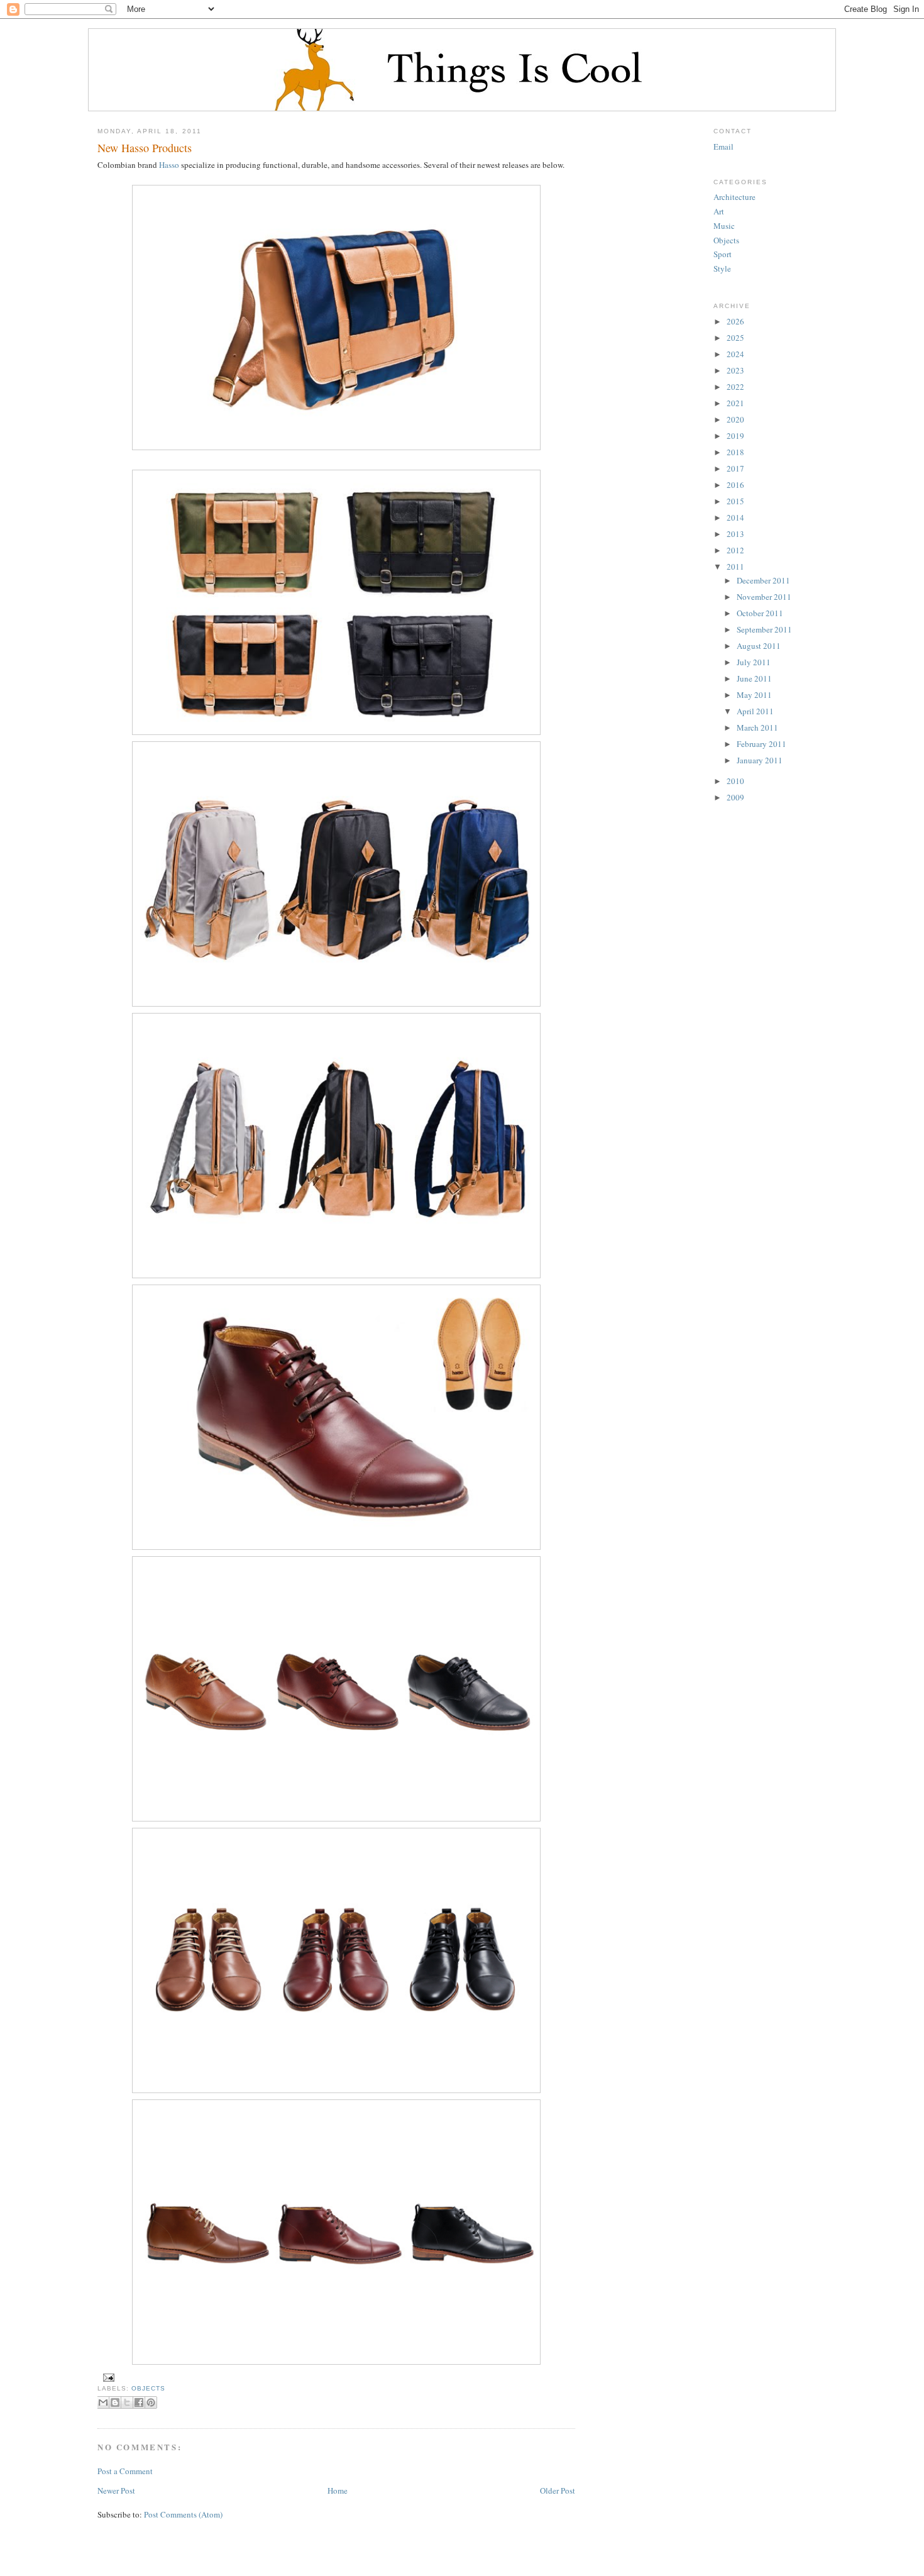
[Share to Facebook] (139, 2402)
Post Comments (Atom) (183, 2514)
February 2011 (762, 744)
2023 (735, 370)
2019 (735, 436)
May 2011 (754, 695)
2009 (735, 797)
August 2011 (759, 646)
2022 (735, 387)
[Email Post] (107, 2377)
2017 (735, 468)
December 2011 (763, 580)
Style (722, 268)
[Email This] (103, 2402)
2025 (735, 338)
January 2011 (760, 760)
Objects (148, 2388)
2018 (735, 452)
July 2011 (754, 662)
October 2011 (760, 613)
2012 (735, 550)
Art (719, 211)
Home (338, 2490)
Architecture (734, 197)
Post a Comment (125, 2471)
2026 (735, 321)
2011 (735, 567)
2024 (735, 354)
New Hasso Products (145, 148)
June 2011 (754, 678)
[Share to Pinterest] (151, 2402)
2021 (735, 403)
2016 (735, 485)
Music (724, 226)
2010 (735, 781)
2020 (735, 419)
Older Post (558, 2490)
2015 (735, 501)
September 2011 (764, 629)
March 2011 (757, 727)
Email (723, 146)
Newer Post (116, 2490)
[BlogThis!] (115, 2402)
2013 (735, 534)
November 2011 (764, 597)
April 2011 (755, 711)
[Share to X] (127, 2402)
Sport (723, 254)
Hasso (169, 165)
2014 (735, 517)
